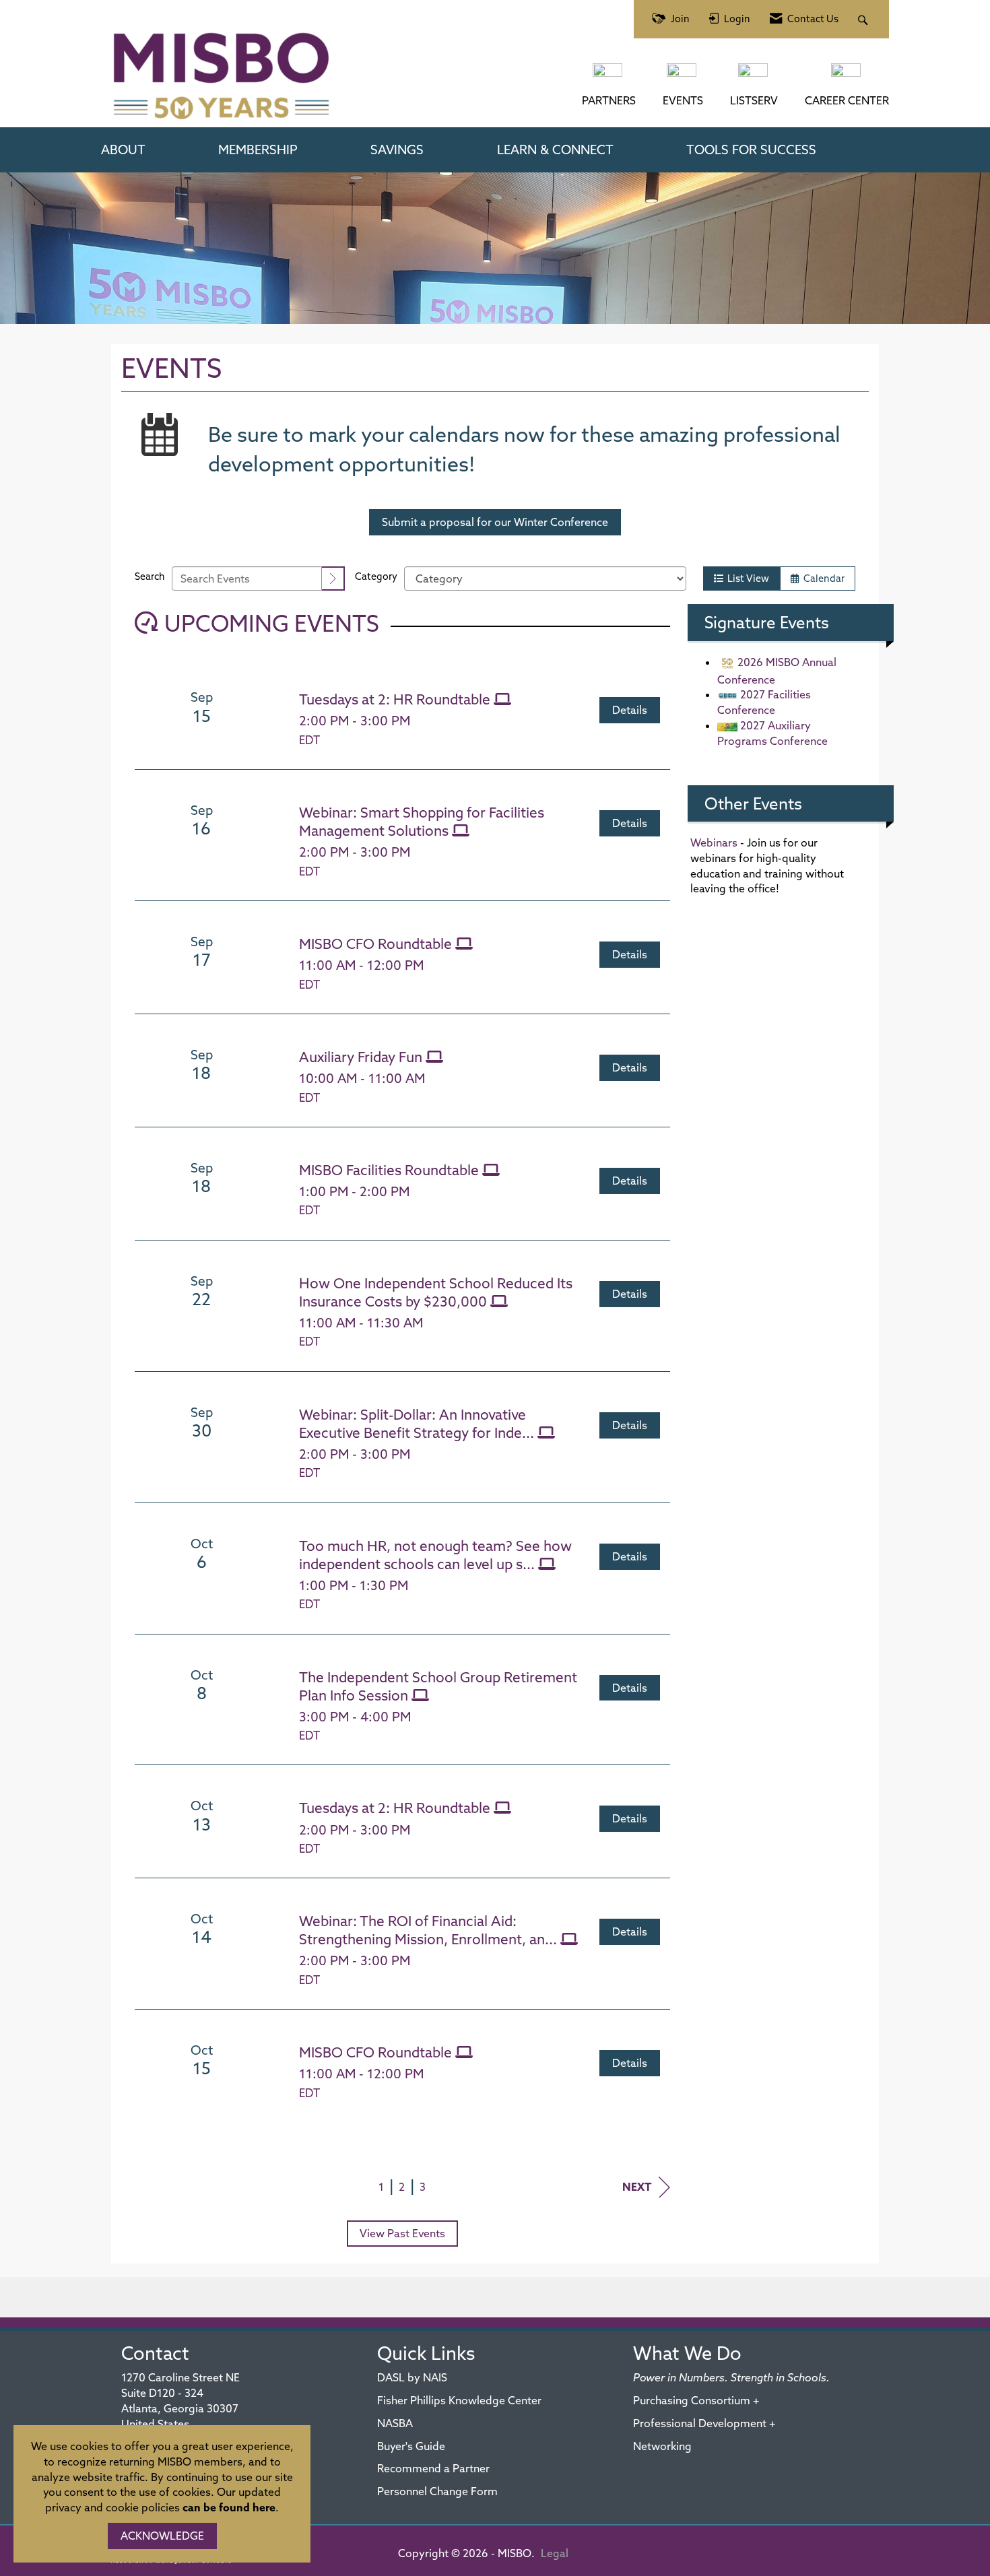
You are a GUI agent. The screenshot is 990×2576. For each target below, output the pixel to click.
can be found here (229, 2507)
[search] (333, 579)
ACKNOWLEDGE (162, 2536)
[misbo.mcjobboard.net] (847, 77)
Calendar (822, 579)
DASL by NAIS (412, 2377)
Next (637, 2187)
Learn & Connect (555, 150)
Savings (397, 150)
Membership (258, 150)
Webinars (714, 843)
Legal (555, 2553)
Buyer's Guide (411, 2446)
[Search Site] (864, 19)
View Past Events (402, 2233)
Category (376, 576)
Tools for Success (751, 150)
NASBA (395, 2423)
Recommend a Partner (433, 2468)
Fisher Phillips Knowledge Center (459, 2400)
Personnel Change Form (437, 2491)
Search (150, 576)
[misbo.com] (609, 77)
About (123, 150)
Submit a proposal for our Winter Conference (495, 522)
